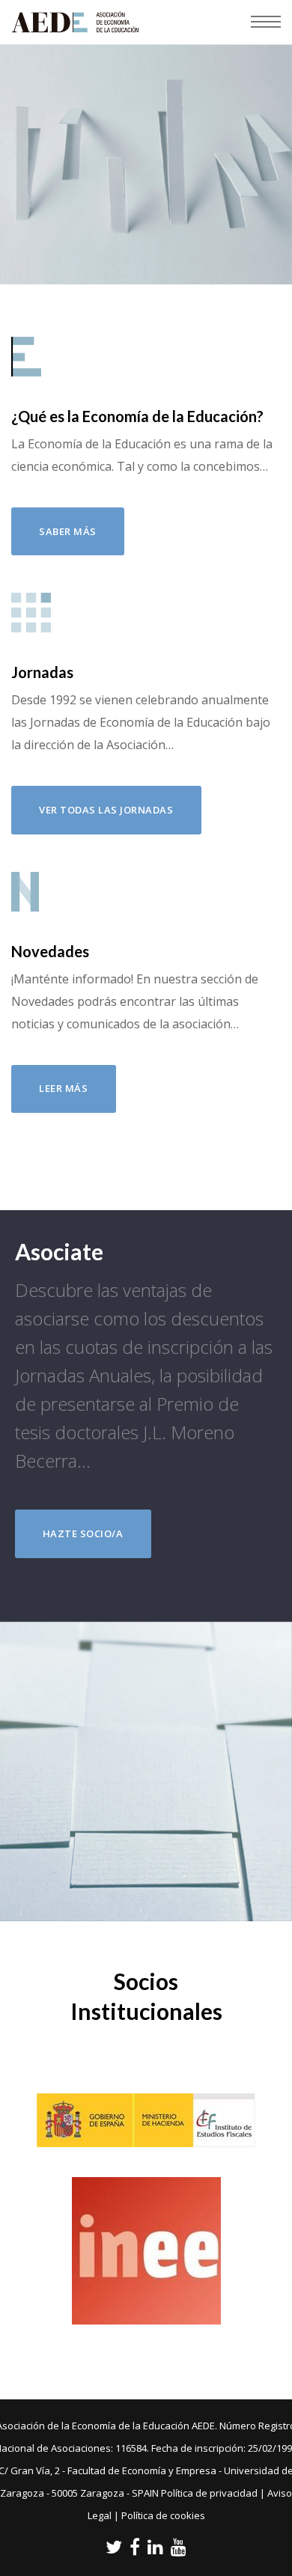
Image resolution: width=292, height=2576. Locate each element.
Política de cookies (163, 2515)
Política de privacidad (209, 2493)
